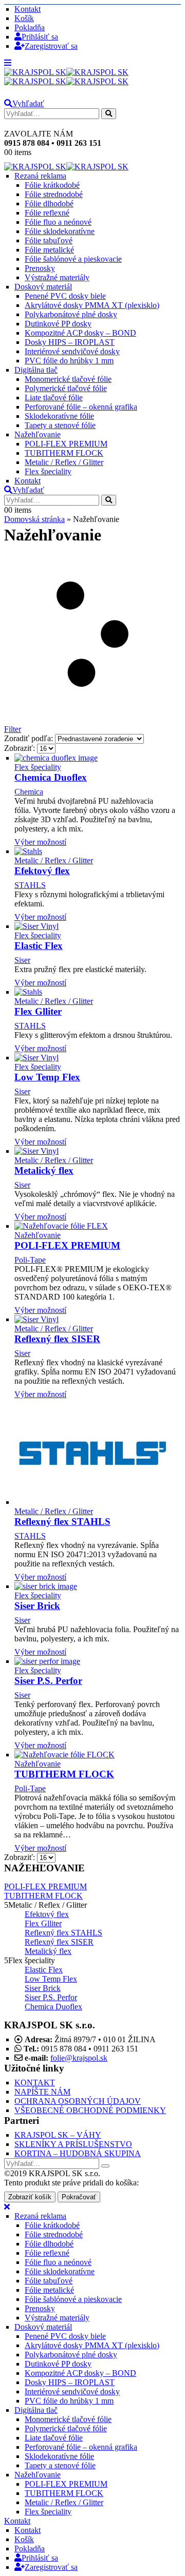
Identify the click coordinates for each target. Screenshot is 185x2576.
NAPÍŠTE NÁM (42, 2092)
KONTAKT (35, 2083)
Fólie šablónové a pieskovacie (73, 259)
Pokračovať (79, 2197)
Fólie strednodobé (54, 194)
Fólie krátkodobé (52, 185)
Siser (22, 960)
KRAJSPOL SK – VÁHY (58, 2135)
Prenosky (40, 268)
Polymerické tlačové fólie (66, 388)
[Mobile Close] (7, 2207)
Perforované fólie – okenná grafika (81, 407)
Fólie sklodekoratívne (60, 231)
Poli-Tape (30, 1260)
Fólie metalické (49, 250)
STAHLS (30, 885)
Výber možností (40, 842)
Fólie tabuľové (49, 240)
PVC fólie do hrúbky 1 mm (69, 361)
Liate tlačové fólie (54, 398)
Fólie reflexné (47, 213)
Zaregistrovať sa (51, 46)
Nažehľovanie (38, 434)
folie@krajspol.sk (79, 2058)
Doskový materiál (43, 287)
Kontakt (27, 9)
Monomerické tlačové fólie (68, 379)
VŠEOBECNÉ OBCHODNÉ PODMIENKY (90, 2110)
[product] (98, 758)
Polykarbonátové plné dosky (71, 314)
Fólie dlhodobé (49, 204)
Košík (24, 18)
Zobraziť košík (30, 2197)
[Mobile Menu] (8, 63)
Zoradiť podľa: (30, 738)
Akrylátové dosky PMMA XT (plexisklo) (92, 305)
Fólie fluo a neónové (58, 222)
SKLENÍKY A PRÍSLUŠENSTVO (73, 2144)
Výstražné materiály (57, 277)
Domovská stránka (34, 519)
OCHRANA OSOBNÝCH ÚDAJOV (78, 2101)
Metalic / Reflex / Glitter (64, 462)
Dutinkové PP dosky (58, 324)
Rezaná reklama (40, 176)
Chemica (29, 792)
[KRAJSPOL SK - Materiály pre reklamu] (66, 77)
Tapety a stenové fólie (60, 425)
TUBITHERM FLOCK (64, 453)
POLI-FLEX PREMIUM (66, 444)
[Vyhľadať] (109, 114)
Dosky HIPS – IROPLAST (70, 342)
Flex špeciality (48, 471)
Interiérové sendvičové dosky (72, 351)
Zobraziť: (21, 748)
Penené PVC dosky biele (65, 296)
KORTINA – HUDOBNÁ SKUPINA (78, 2153)
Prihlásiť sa (40, 37)
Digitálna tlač (36, 370)
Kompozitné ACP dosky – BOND (80, 333)
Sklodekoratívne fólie (59, 416)
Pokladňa (30, 27)
